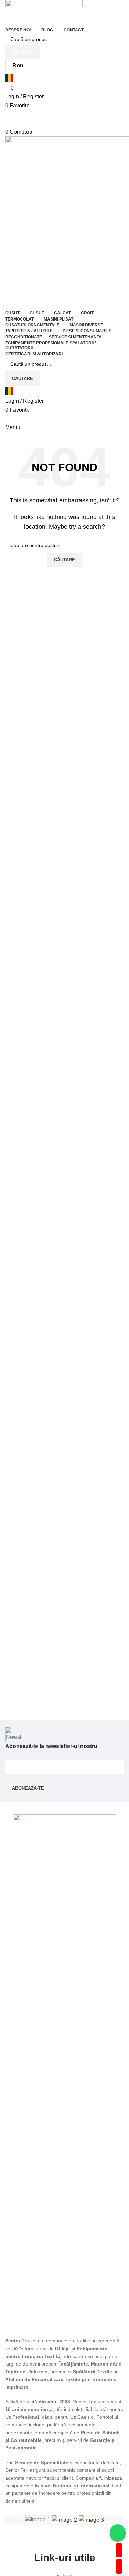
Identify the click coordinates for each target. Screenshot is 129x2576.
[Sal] (64, 2520)
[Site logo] (44, 12)
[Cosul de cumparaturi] (7, 418)
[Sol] (91, 2520)
